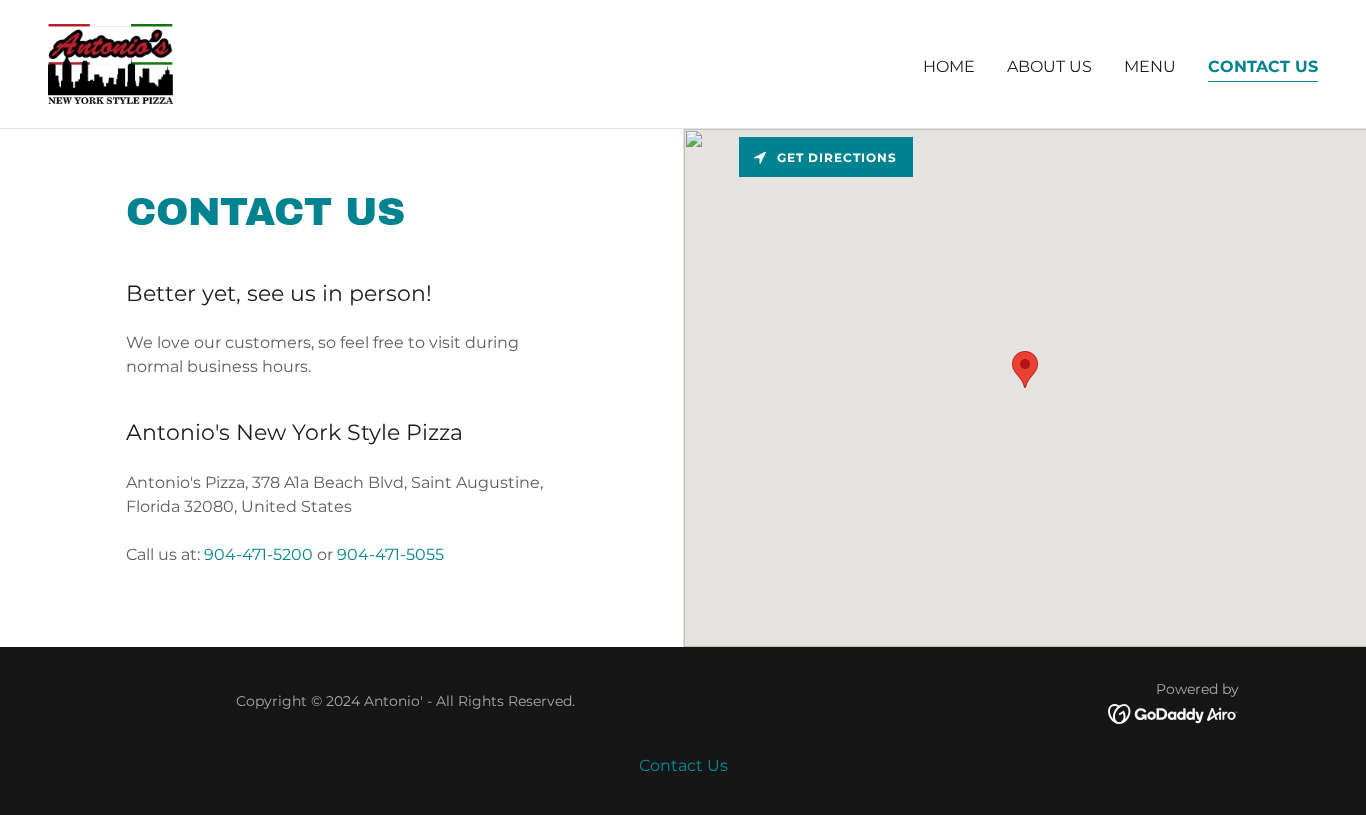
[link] (110, 62)
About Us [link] (1049, 66)
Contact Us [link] (1263, 66)
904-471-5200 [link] (258, 554)
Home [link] (949, 66)
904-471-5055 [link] (390, 554)
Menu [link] (1150, 66)
